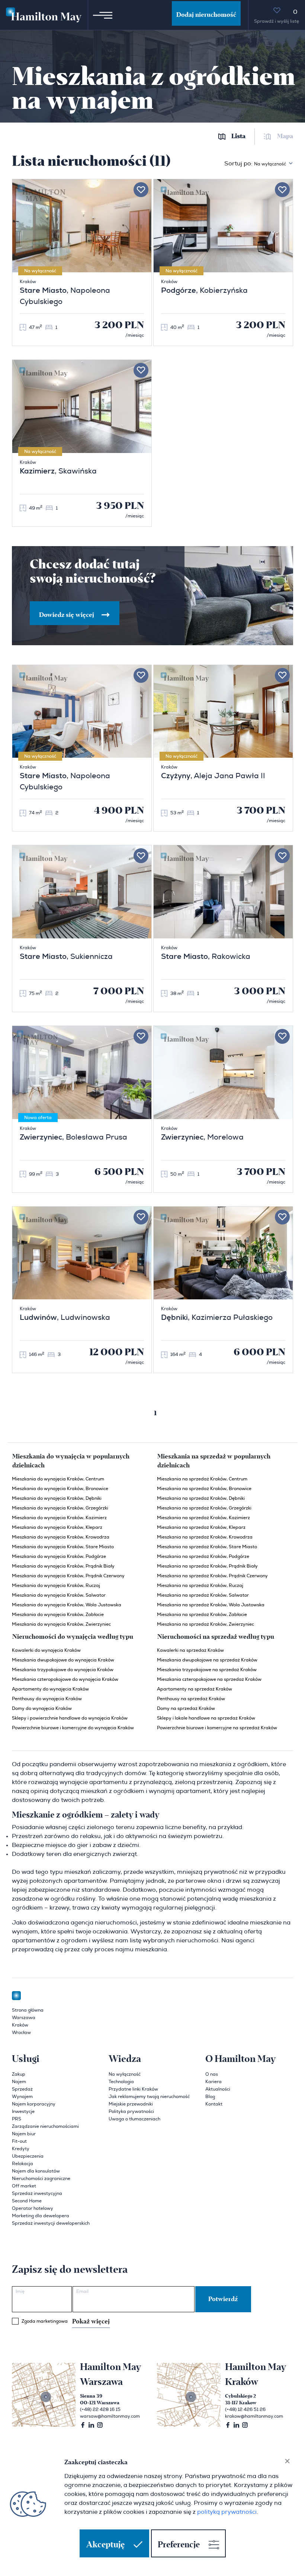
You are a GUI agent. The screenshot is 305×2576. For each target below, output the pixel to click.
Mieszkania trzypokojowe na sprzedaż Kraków (207, 1670)
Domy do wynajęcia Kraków (42, 1708)
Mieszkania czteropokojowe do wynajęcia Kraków (65, 1679)
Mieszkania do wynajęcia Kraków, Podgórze (59, 1556)
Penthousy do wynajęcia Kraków (47, 1699)
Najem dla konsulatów (36, 2171)
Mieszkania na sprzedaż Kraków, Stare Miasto (207, 1547)
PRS (17, 2119)
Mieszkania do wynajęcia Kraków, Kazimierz (59, 1518)
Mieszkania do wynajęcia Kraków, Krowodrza (61, 1537)
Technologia (121, 2082)
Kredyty (21, 2149)
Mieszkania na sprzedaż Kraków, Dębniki (201, 1498)
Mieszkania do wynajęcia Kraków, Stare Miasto (63, 1547)
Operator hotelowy (33, 2208)
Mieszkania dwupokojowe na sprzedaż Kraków (207, 1660)
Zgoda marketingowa (66, 2322)
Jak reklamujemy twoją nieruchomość (149, 2097)
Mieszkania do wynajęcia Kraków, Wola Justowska (67, 1605)
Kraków (20, 2025)
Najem (19, 2082)
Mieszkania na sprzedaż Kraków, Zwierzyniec (206, 1624)
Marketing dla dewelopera (41, 2216)
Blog (210, 2097)
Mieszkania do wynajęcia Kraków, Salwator (59, 1595)
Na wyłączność (125, 2074)
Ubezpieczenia (28, 2156)
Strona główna (28, 2010)
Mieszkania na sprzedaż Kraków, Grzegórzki (204, 1508)
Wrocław (21, 2032)
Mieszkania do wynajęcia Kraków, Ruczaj (56, 1585)
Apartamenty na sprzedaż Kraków (195, 1689)
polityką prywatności (227, 2512)
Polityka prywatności (131, 2111)
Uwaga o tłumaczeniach (134, 2119)
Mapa (285, 137)
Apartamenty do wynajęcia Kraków (50, 1689)
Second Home (27, 2201)
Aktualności (218, 2089)
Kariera (213, 2082)
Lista (238, 137)
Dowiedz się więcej (67, 615)
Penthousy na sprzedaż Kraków (191, 1699)
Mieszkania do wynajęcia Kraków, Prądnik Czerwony (68, 1576)
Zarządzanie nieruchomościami (45, 2126)
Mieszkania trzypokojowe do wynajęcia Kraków (63, 1670)
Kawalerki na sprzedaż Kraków (190, 1650)
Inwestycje (23, 2111)
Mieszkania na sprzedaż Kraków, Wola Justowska (211, 1605)
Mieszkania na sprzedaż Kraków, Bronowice (204, 1489)
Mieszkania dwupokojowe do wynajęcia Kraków (63, 1660)
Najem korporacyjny (34, 2104)
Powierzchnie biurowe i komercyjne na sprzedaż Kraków (217, 1728)
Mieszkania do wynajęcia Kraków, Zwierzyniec (61, 1624)
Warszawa (24, 2018)
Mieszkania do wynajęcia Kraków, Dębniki (57, 1498)
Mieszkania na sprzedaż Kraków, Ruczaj (200, 1585)
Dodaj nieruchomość (206, 15)
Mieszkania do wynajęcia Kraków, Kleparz (57, 1527)
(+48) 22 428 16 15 (100, 2409)
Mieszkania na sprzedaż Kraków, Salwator (203, 1595)
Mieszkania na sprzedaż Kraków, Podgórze (203, 1556)
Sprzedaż (22, 2089)
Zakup (19, 2074)
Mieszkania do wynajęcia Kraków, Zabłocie (58, 1615)
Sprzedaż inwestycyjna (37, 2193)
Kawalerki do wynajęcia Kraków (46, 1650)
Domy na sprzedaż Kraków (186, 1708)
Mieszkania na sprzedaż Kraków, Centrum (202, 1479)
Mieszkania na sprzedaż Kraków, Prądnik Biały (207, 1566)
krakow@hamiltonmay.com (254, 2416)
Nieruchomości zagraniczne (41, 2179)
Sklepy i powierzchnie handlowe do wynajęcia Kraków (70, 1718)
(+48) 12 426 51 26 (245, 2409)
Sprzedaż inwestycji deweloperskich (51, 2223)
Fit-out (19, 2141)
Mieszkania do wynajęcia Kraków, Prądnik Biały (63, 1566)
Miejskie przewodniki (131, 2104)
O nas (212, 2074)
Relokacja (23, 2164)
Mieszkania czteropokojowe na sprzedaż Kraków (209, 1679)
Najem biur (24, 2134)
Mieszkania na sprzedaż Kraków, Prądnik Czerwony (212, 1576)
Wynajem (22, 2097)
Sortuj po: (255, 164)
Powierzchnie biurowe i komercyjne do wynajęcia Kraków (73, 1728)
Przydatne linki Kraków (133, 2089)
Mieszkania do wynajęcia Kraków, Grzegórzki (60, 1508)
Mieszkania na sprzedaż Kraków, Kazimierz (203, 1518)
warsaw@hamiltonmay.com (110, 2416)
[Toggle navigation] (103, 15)
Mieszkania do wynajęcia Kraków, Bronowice (60, 1489)
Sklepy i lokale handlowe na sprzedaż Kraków (206, 1718)
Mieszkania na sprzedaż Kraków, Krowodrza (205, 1537)
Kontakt (214, 2104)
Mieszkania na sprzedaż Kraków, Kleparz (201, 1527)
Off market (24, 2186)
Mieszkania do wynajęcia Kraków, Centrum (58, 1479)
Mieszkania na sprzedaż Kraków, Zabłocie (202, 1615)
